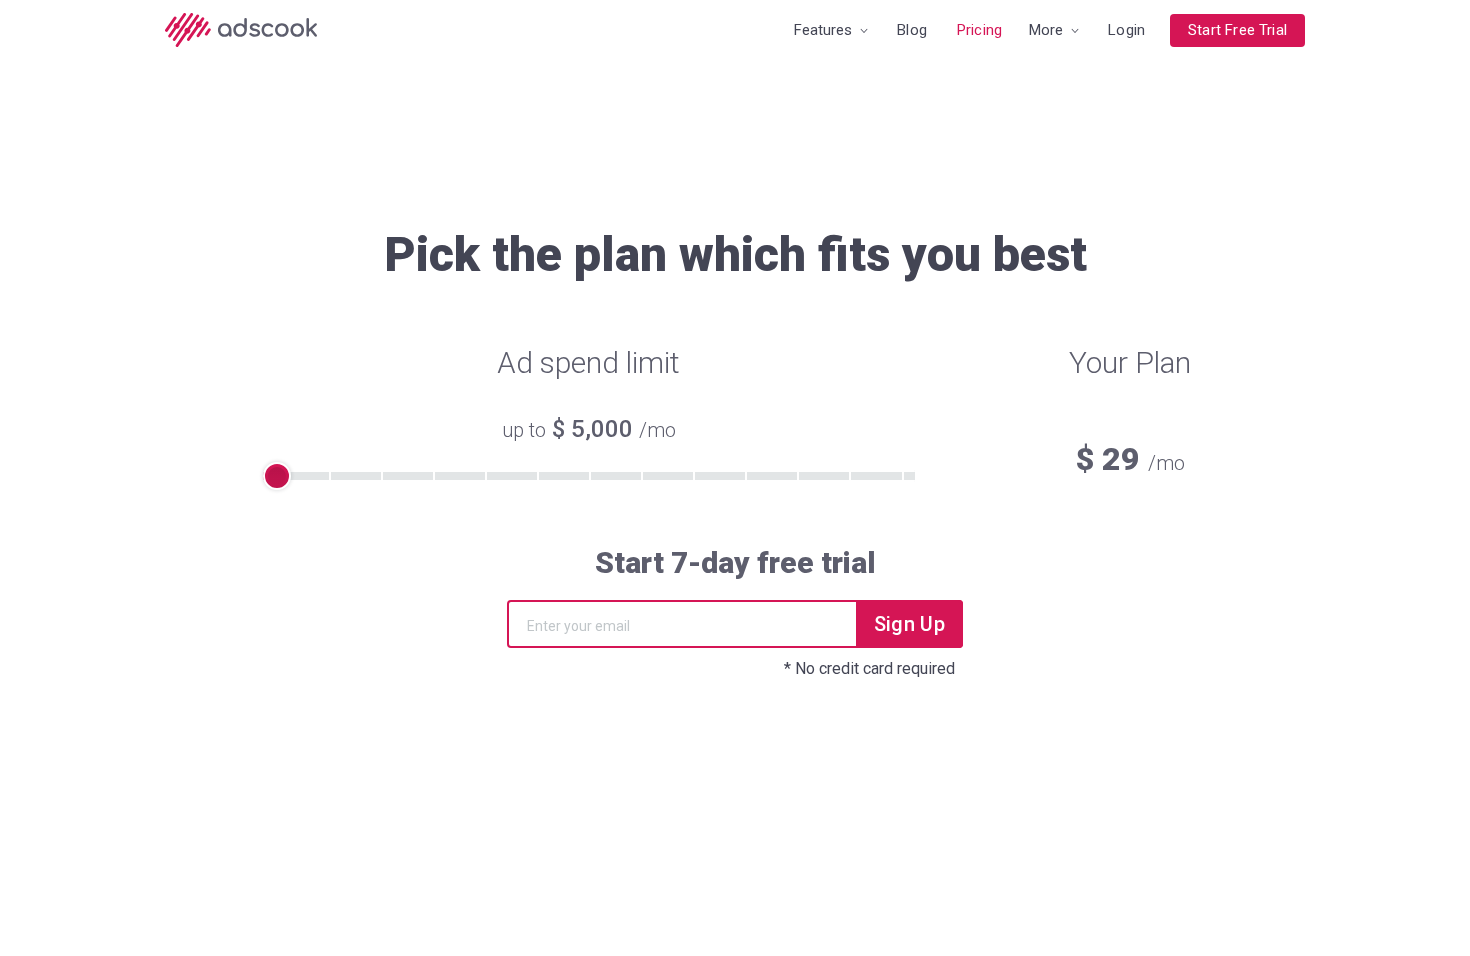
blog (912, 30)
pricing (979, 30)
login (1126, 30)
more (1048, 30)
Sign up (909, 624)
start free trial (1237, 30)
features (825, 30)
